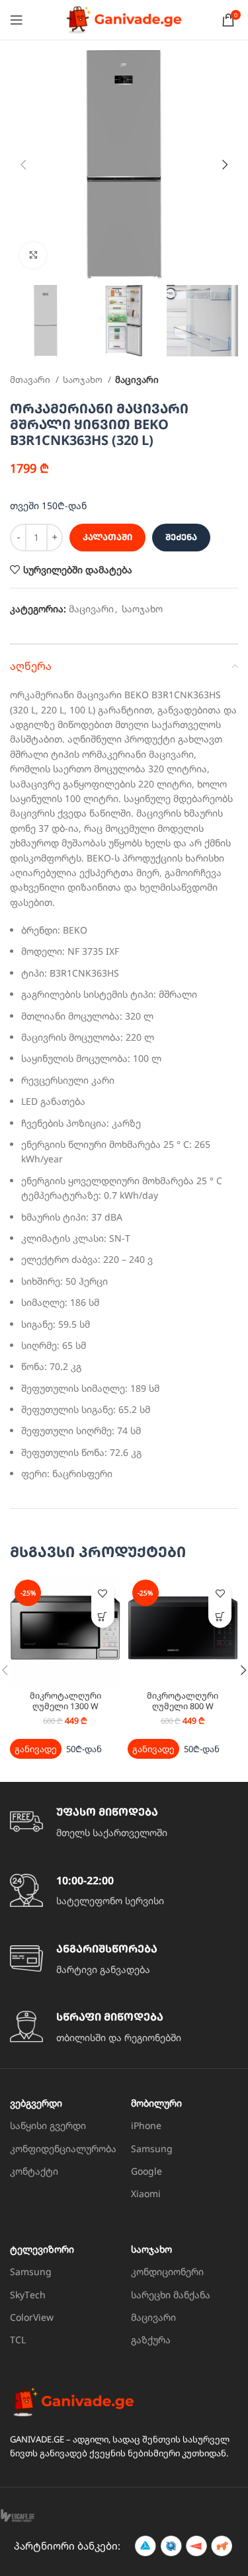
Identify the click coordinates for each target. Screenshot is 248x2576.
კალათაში (107, 537)
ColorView (32, 2317)
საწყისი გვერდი (48, 2125)
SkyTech (28, 2295)
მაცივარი (137, 380)
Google (146, 2171)
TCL (18, 2340)
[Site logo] (124, 19)
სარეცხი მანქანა (171, 2295)
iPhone (146, 2125)
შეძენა (181, 537)
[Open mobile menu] (17, 20)
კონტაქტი (34, 2171)
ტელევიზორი (42, 2249)
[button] (103, 1616)
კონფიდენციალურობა (63, 2149)
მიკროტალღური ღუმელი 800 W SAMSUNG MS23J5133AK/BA (183, 1711)
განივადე (36, 1749)
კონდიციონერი (167, 2272)
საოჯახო (84, 380)
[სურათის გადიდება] (33, 255)
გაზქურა (151, 2340)
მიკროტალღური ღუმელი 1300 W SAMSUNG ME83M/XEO (65, 1706)
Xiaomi (146, 2194)
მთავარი (31, 380)
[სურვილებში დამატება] (103, 1593)
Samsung (152, 2149)
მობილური (156, 2103)
